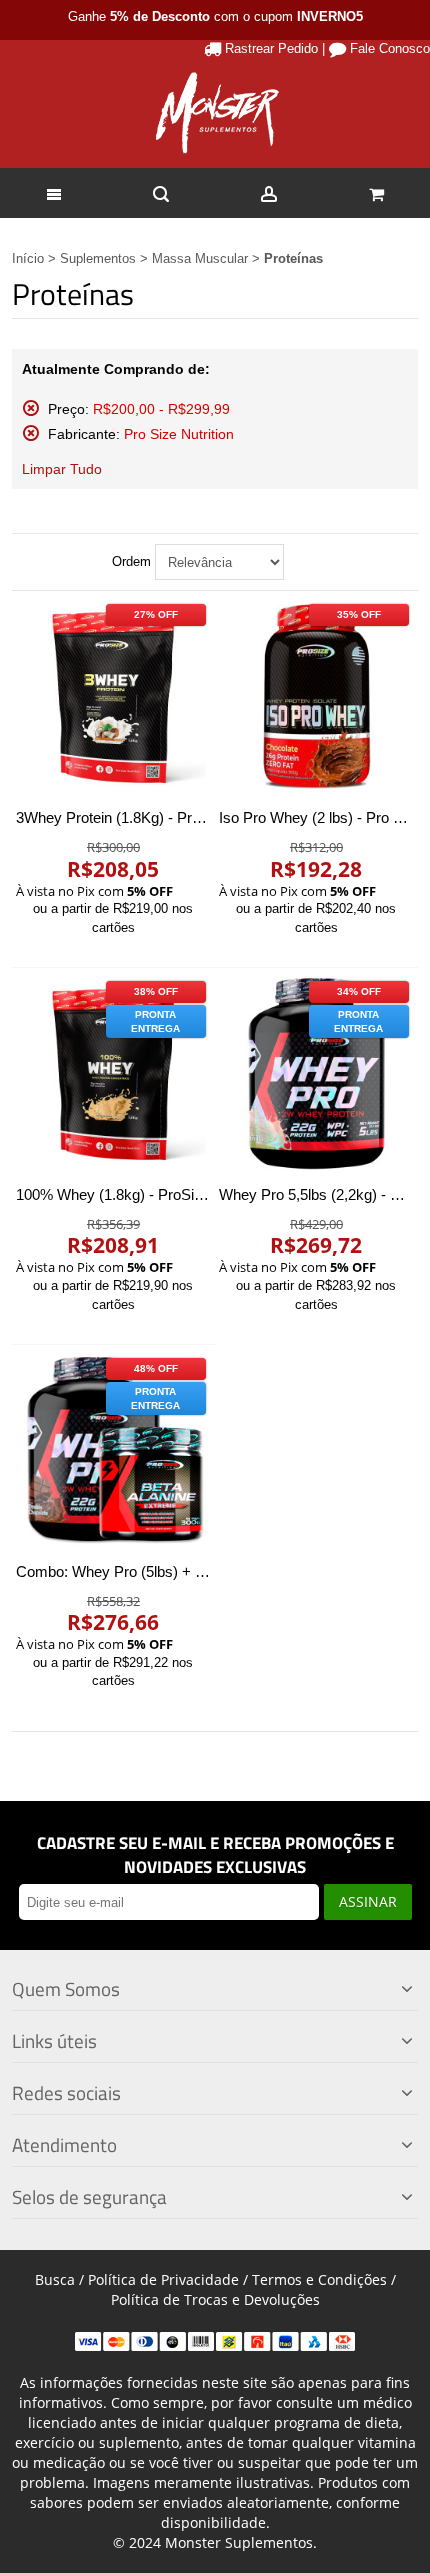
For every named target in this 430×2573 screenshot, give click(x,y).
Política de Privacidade (163, 2279)
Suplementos (98, 258)
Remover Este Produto (31, 408)
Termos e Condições (319, 2279)
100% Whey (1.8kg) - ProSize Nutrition (142, 1194)
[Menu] (54, 193)
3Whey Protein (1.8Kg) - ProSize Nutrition (151, 817)
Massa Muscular (200, 258)
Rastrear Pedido (271, 48)
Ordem (131, 561)
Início (28, 258)
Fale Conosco (390, 48)
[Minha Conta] (269, 193)
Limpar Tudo (62, 469)
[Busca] (162, 193)
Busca (55, 2279)
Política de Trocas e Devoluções (215, 2299)
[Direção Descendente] (303, 562)
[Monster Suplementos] (215, 113)
